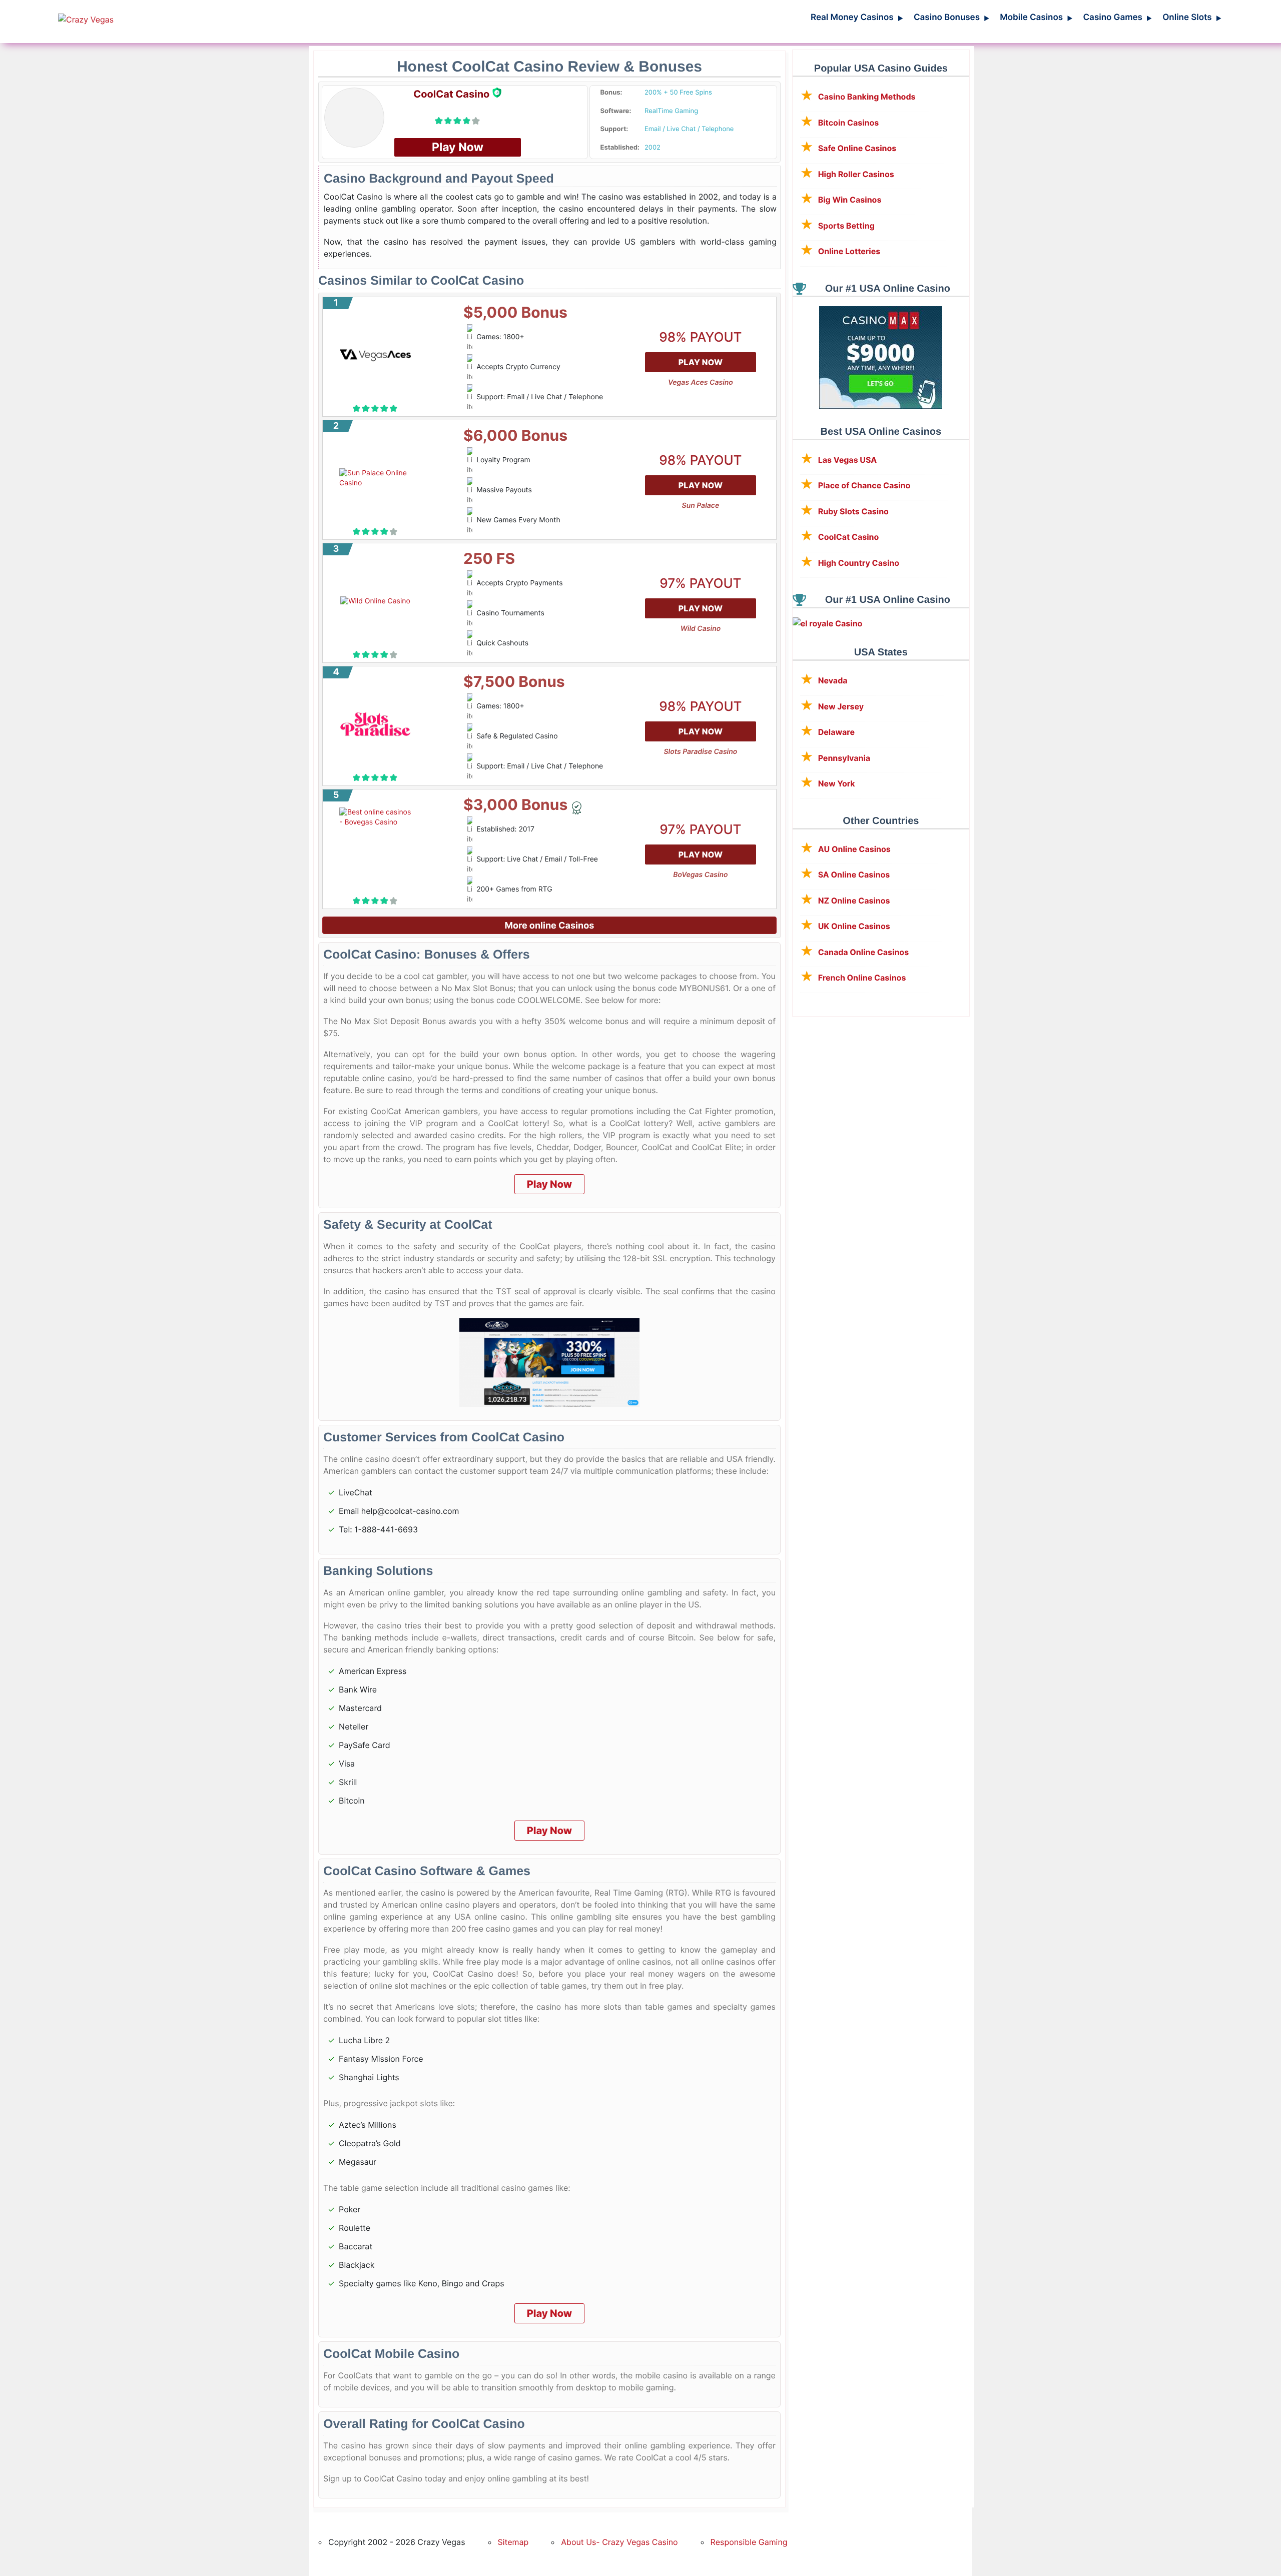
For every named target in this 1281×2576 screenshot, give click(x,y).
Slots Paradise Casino (701, 752)
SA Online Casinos (854, 875)
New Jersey (841, 706)
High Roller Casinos (856, 174)
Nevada (833, 680)
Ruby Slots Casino (853, 511)
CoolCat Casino (849, 537)
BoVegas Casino (700, 875)
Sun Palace (701, 506)
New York (837, 783)
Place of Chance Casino (864, 485)
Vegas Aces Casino (701, 382)
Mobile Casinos (1036, 18)
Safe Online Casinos (857, 148)
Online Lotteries (849, 251)
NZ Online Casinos (854, 901)
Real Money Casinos (857, 18)
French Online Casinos (862, 978)
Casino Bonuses (951, 18)
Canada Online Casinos (863, 952)
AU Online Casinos (854, 849)
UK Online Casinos (854, 926)
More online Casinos (550, 926)
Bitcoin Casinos (849, 123)
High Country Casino (859, 563)
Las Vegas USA (848, 460)
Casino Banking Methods (867, 97)
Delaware (836, 732)
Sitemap (513, 2542)
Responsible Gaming (749, 2542)
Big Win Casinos (850, 200)
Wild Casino (701, 629)
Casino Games (1117, 18)
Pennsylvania (844, 758)
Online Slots (1192, 18)
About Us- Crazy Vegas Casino (619, 2542)
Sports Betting (846, 226)
